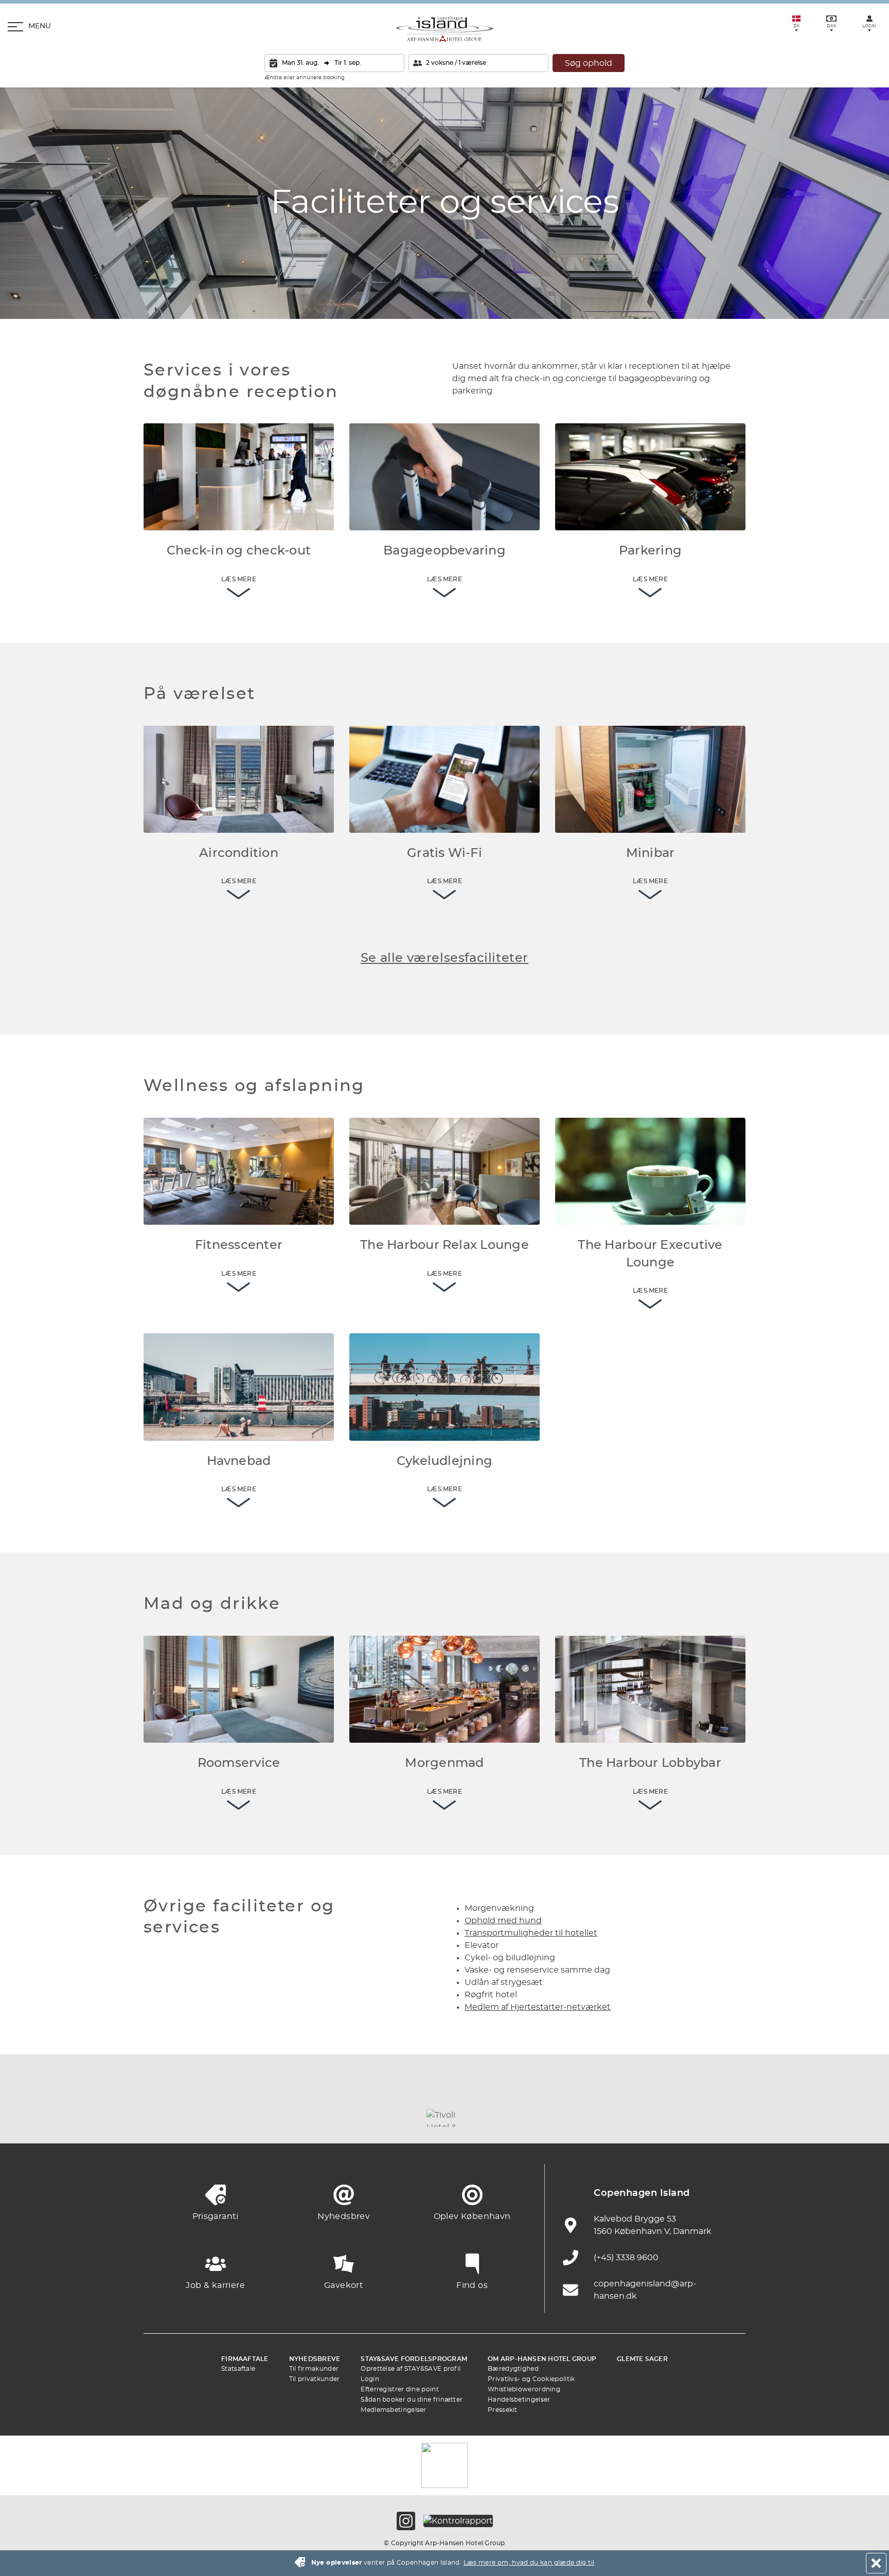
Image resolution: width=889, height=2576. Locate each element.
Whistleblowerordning (524, 2389)
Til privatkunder (315, 2379)
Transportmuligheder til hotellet (531, 1933)
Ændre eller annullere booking (305, 78)
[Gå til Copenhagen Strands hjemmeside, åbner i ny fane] (275, 2118)
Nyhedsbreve (315, 2359)
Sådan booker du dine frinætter (412, 2400)
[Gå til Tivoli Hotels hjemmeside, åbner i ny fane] (444, 2118)
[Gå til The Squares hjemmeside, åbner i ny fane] (388, 2118)
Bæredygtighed (513, 2369)
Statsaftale (238, 2369)
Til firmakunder (314, 2369)
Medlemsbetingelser (393, 2410)
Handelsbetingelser (519, 2400)
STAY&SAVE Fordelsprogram (414, 2359)
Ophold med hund (503, 1921)
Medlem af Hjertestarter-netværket (538, 2007)
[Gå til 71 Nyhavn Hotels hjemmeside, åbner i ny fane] (218, 2118)
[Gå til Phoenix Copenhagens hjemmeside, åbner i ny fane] (162, 2118)
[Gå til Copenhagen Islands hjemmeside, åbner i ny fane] (501, 2118)
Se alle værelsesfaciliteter (444, 958)
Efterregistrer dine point (400, 2389)
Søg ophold (589, 63)
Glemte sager (642, 2359)
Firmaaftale (245, 2359)
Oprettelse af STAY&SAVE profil (411, 2369)
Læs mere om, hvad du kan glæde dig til (529, 2563)
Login (370, 2379)
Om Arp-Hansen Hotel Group (542, 2359)
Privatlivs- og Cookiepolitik (531, 2379)
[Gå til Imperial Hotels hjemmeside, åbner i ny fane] (331, 2118)
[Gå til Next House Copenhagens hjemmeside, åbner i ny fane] (727, 2118)
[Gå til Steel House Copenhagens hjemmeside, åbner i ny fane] (671, 2118)
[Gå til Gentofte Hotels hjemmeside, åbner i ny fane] (558, 2118)
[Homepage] (445, 29)
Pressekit (503, 2410)
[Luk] (876, 2563)
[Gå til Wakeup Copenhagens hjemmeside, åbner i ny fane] (614, 2118)
